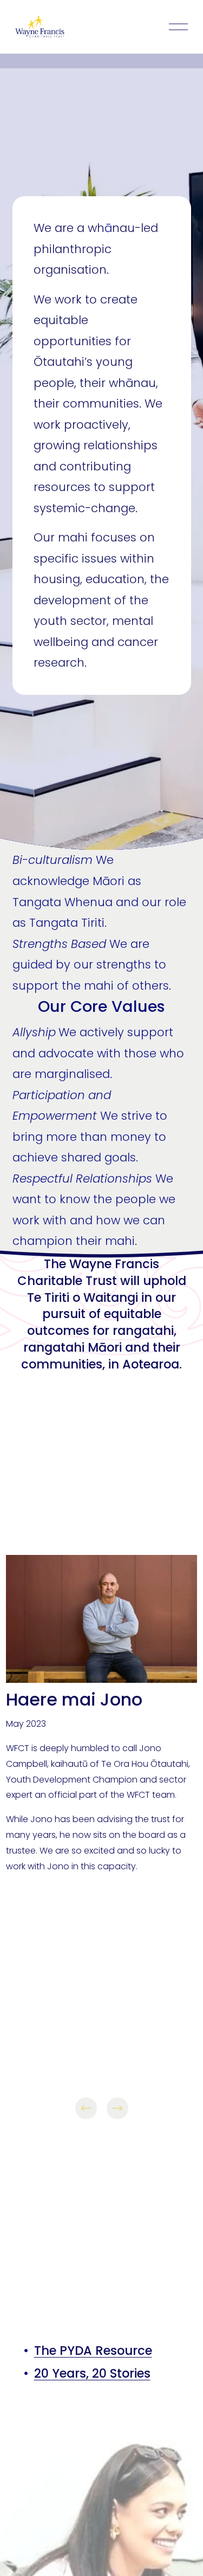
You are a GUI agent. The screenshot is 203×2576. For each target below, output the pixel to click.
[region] (101, 1838)
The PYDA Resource (93, 2351)
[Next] (117, 2108)
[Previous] (86, 2108)
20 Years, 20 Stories (92, 2374)
